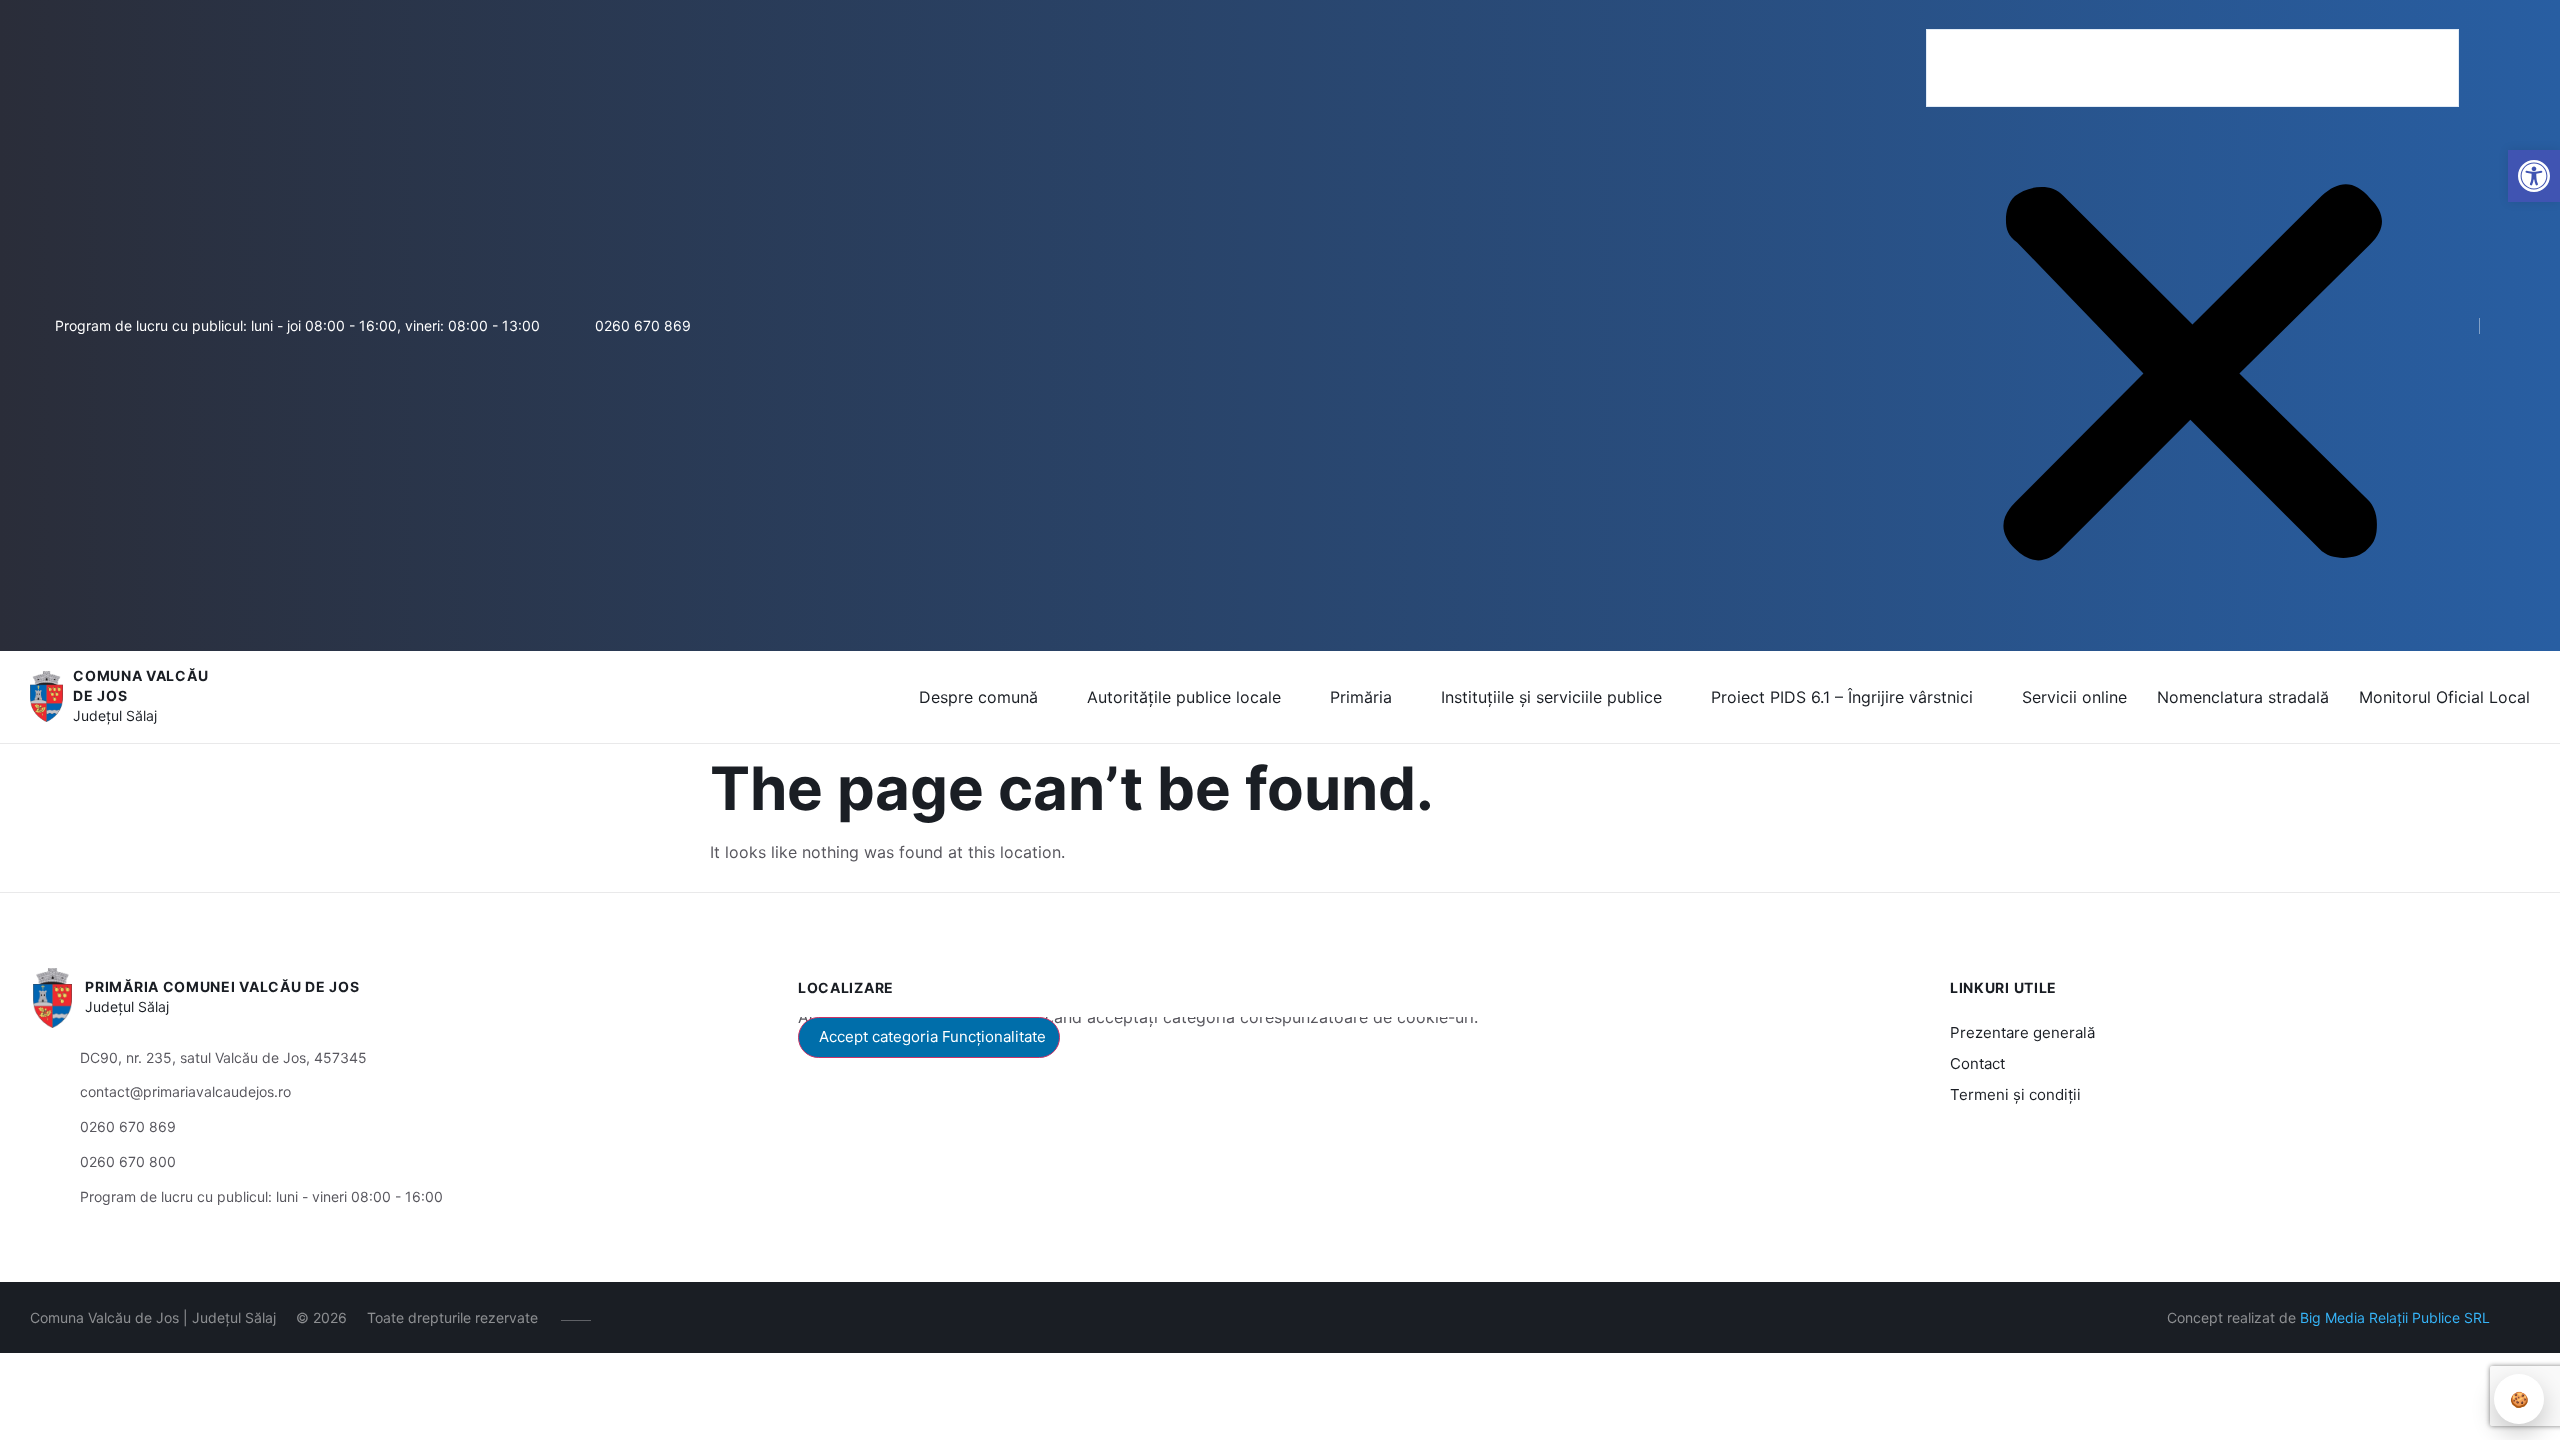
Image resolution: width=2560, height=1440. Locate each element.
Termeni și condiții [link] (2015, 1094)
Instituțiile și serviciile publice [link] (1551, 697)
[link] (2534, 176)
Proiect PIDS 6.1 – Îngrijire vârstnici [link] (1842, 697)
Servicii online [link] (2074, 697)
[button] (2192, 17)
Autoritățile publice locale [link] (1184, 697)
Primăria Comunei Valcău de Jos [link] (222, 986)
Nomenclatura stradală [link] (2243, 697)
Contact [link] (1977, 1063)
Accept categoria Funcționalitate (932, 1036)
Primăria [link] (1361, 697)
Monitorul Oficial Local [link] (2444, 697)
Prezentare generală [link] (2022, 1032)
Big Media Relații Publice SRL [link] (2395, 1317)
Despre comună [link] (978, 697)
